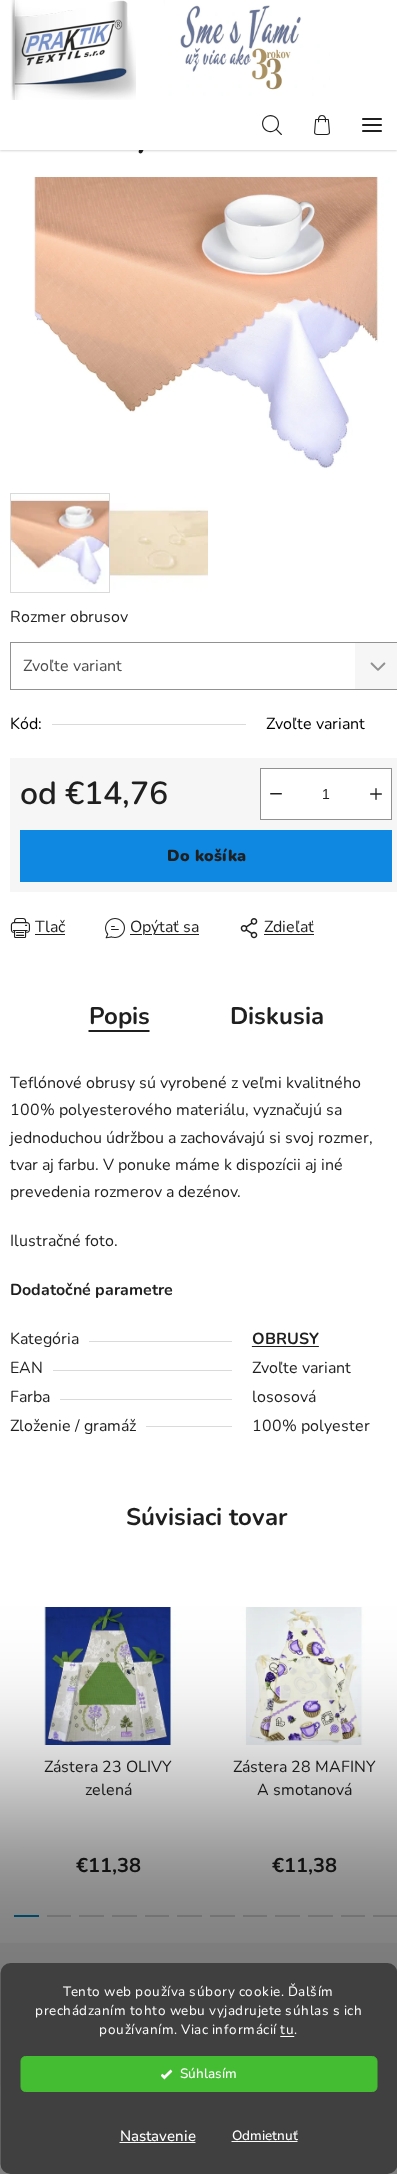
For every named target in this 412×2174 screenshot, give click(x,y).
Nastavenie (158, 2136)
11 (385, 1916)
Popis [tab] (119, 1016)
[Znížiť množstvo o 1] (276, 794)
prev (21, 1666)
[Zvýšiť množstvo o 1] (376, 794)
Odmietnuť (265, 2135)
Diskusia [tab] (277, 1016)
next (391, 1666)
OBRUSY (285, 1339)
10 (353, 1916)
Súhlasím (208, 2073)
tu (287, 2029)
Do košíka (206, 856)
